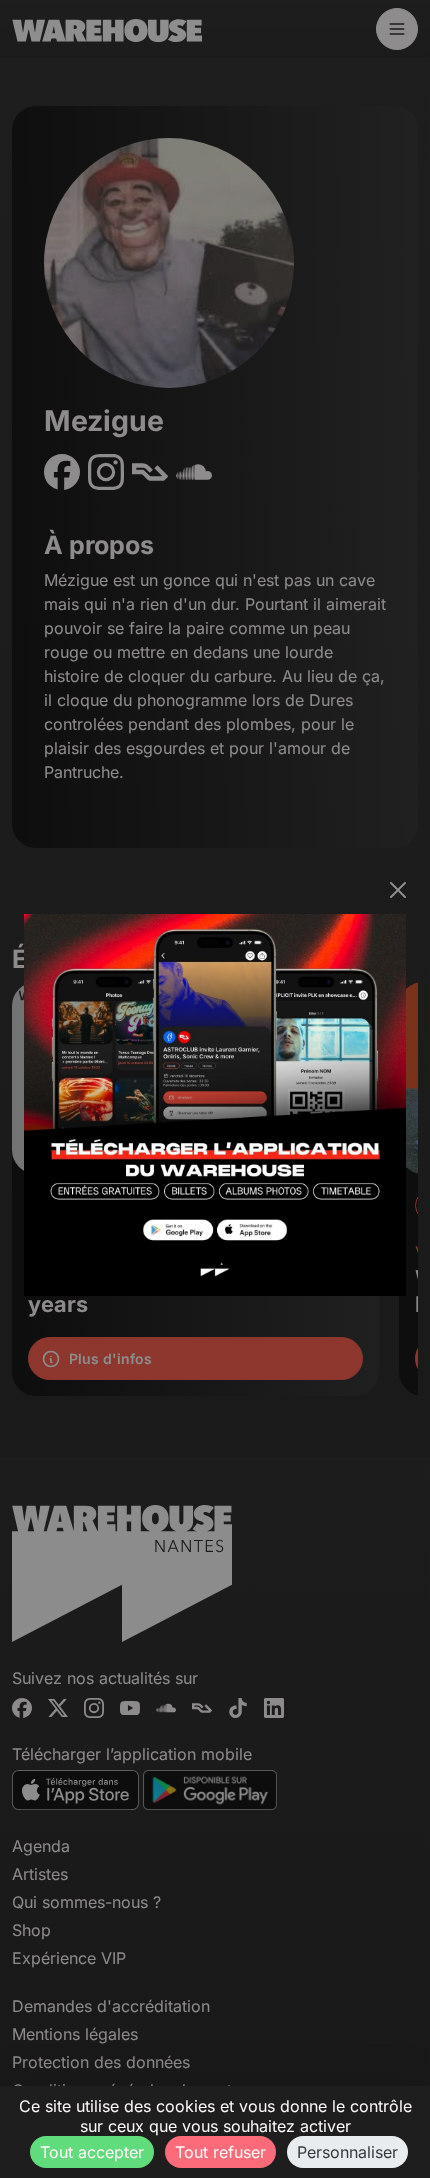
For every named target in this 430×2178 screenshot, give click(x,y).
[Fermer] (398, 890)
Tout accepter (92, 2152)
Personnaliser (347, 2152)
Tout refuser (220, 2152)
